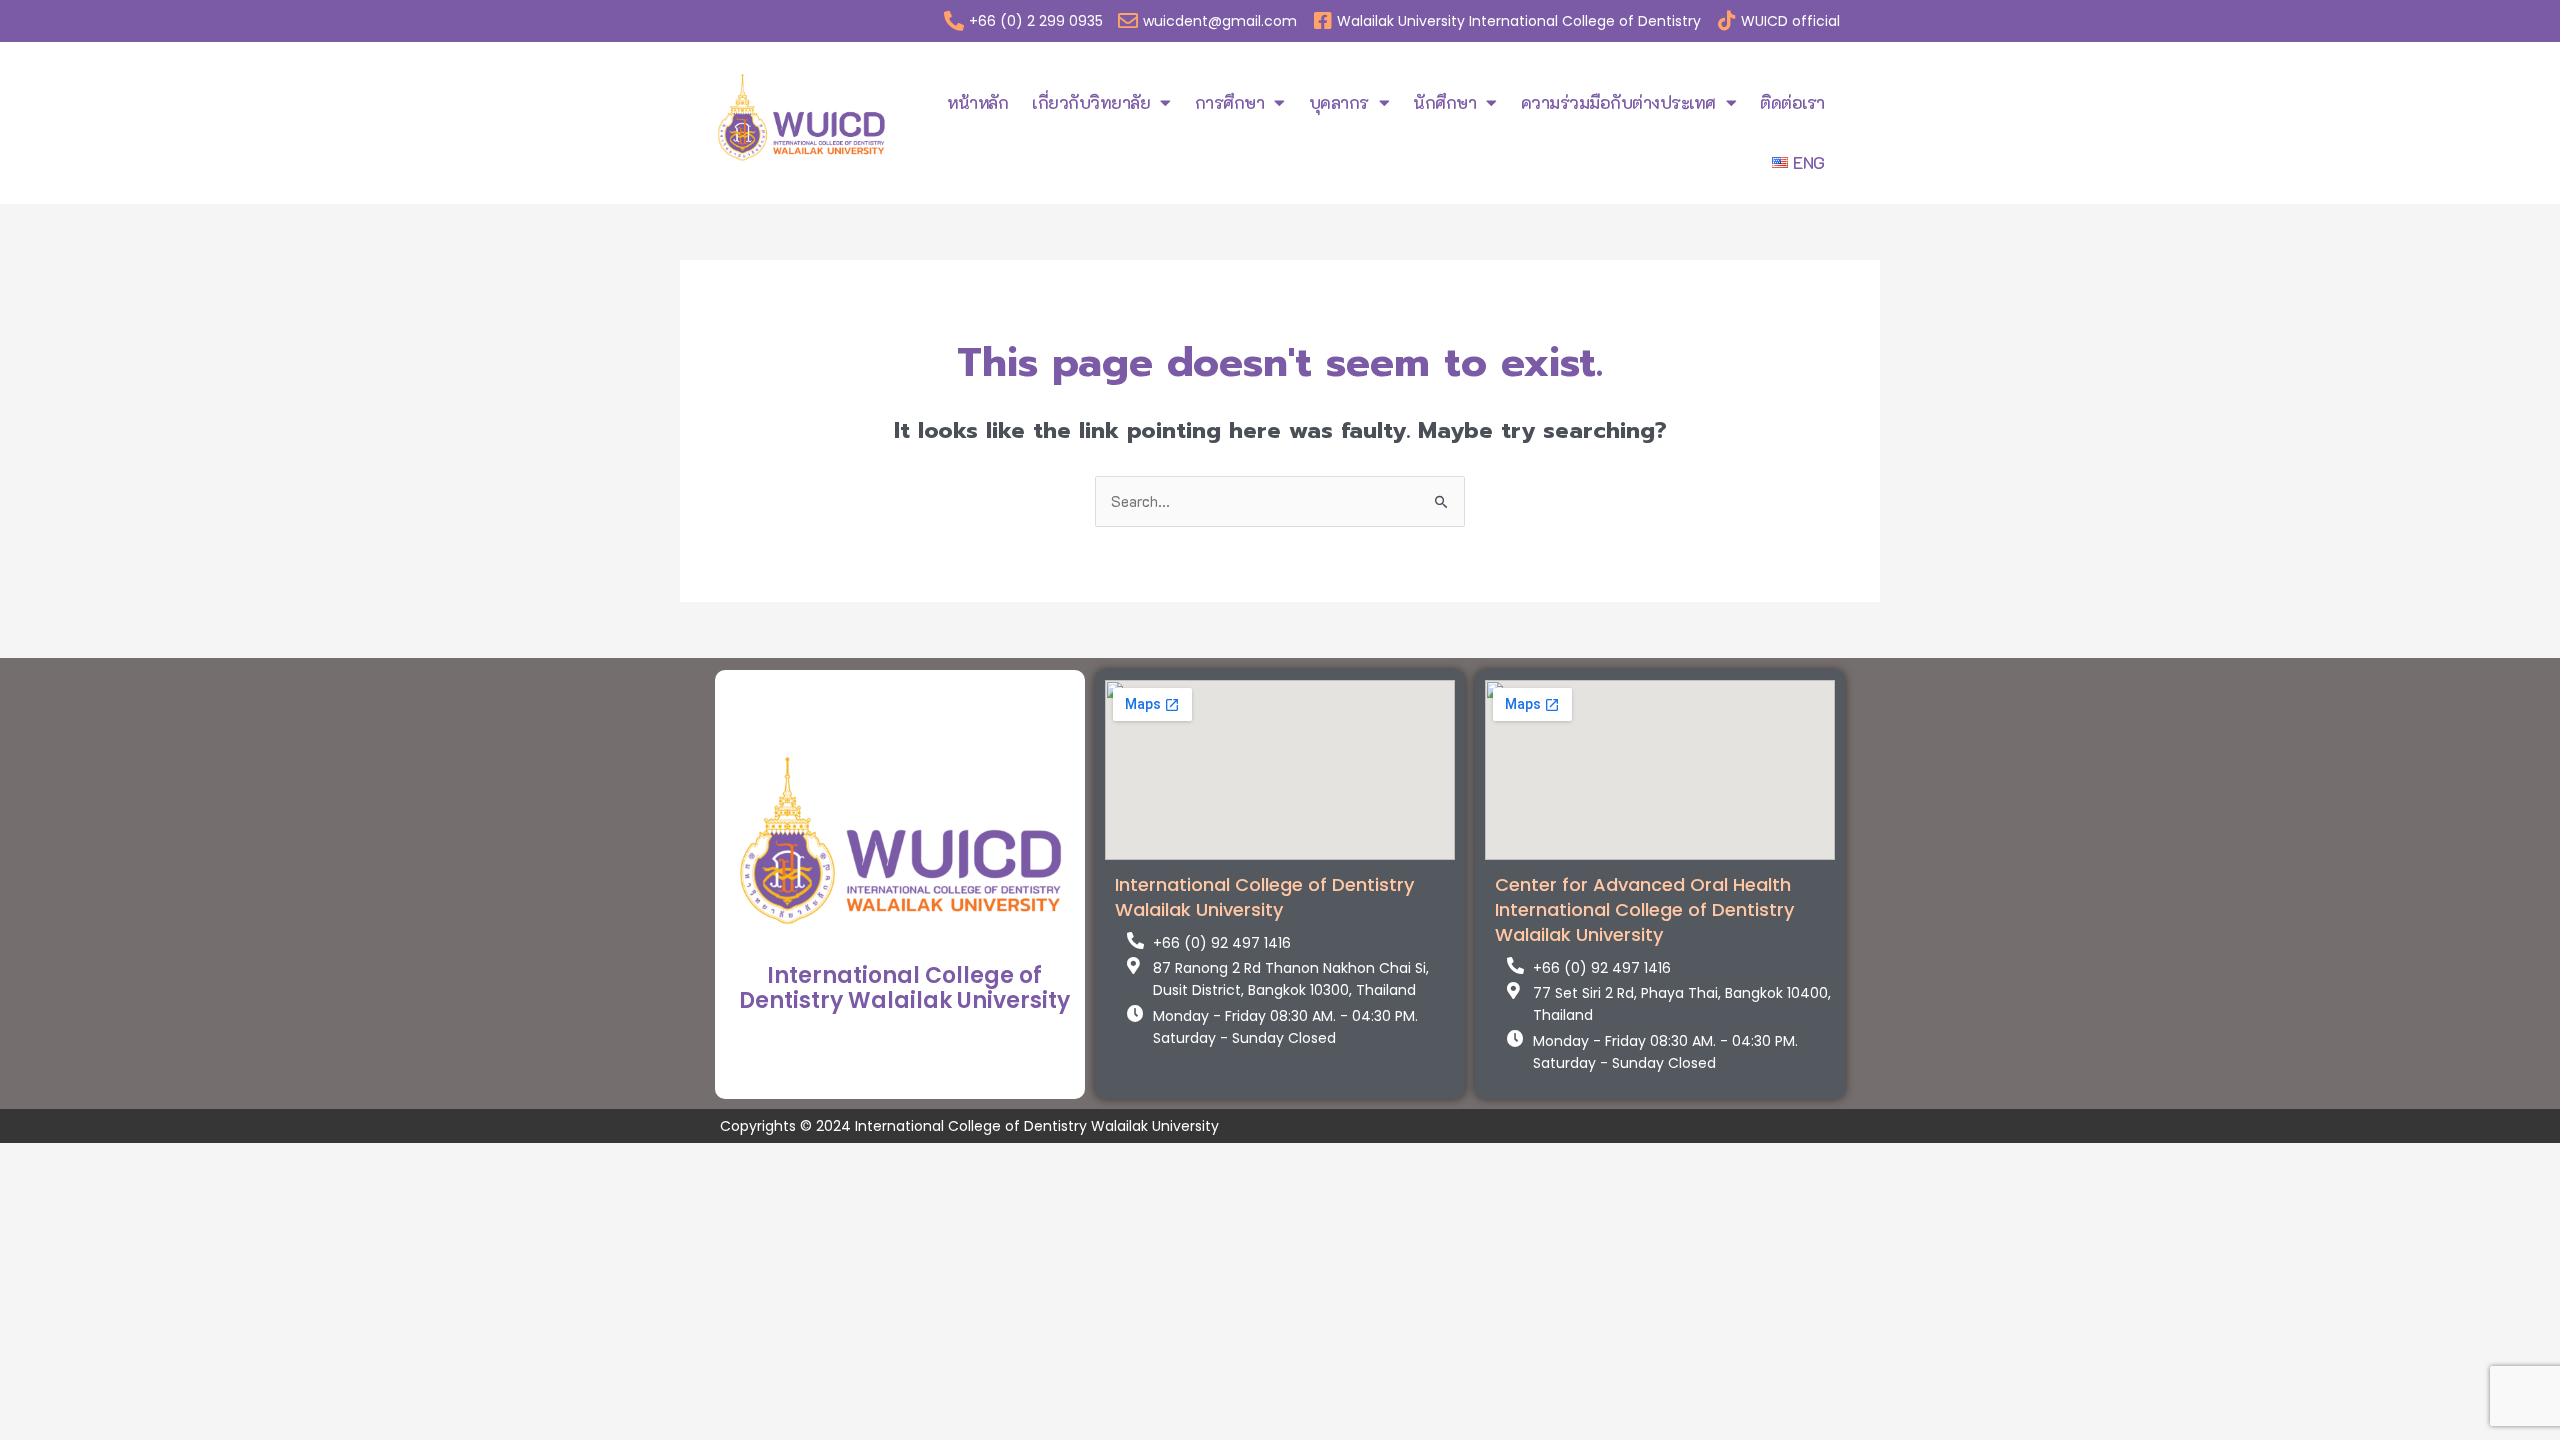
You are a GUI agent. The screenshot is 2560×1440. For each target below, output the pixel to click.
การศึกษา (1230, 102)
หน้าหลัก (977, 102)
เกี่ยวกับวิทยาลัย (1091, 102)
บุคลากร (1339, 102)
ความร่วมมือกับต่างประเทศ (1618, 102)
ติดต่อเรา (1792, 102)
